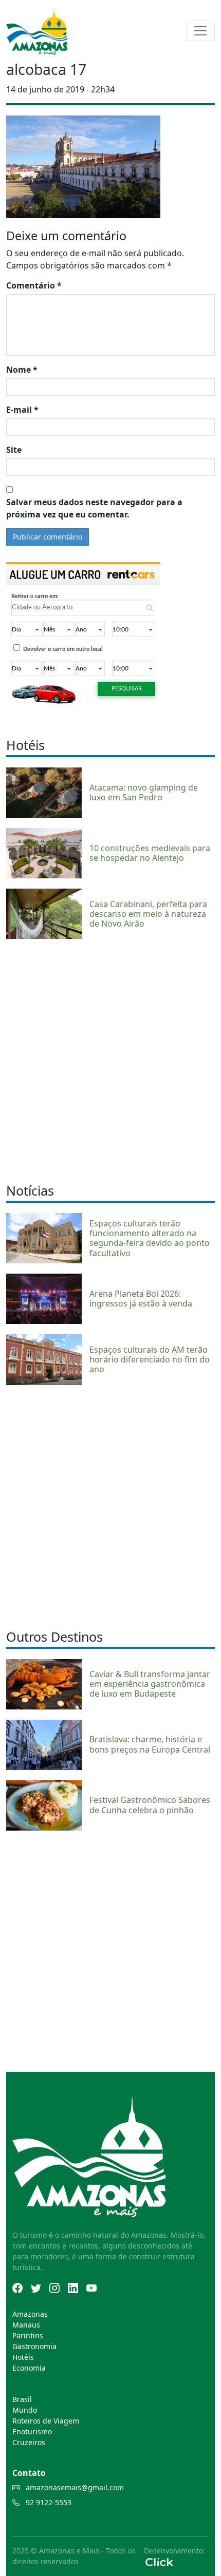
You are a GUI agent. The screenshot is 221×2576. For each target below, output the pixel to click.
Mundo (25, 2410)
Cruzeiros (29, 2442)
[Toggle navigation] (200, 31)
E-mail (22, 410)
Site (14, 450)
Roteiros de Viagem (46, 2421)
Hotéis (23, 2357)
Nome (22, 370)
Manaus (26, 2325)
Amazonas (30, 2314)
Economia (29, 2368)
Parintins (28, 2335)
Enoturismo (32, 2431)
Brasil (22, 2399)
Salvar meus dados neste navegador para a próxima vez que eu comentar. (94, 508)
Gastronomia (34, 2346)
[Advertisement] (110, 1060)
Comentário (34, 285)
